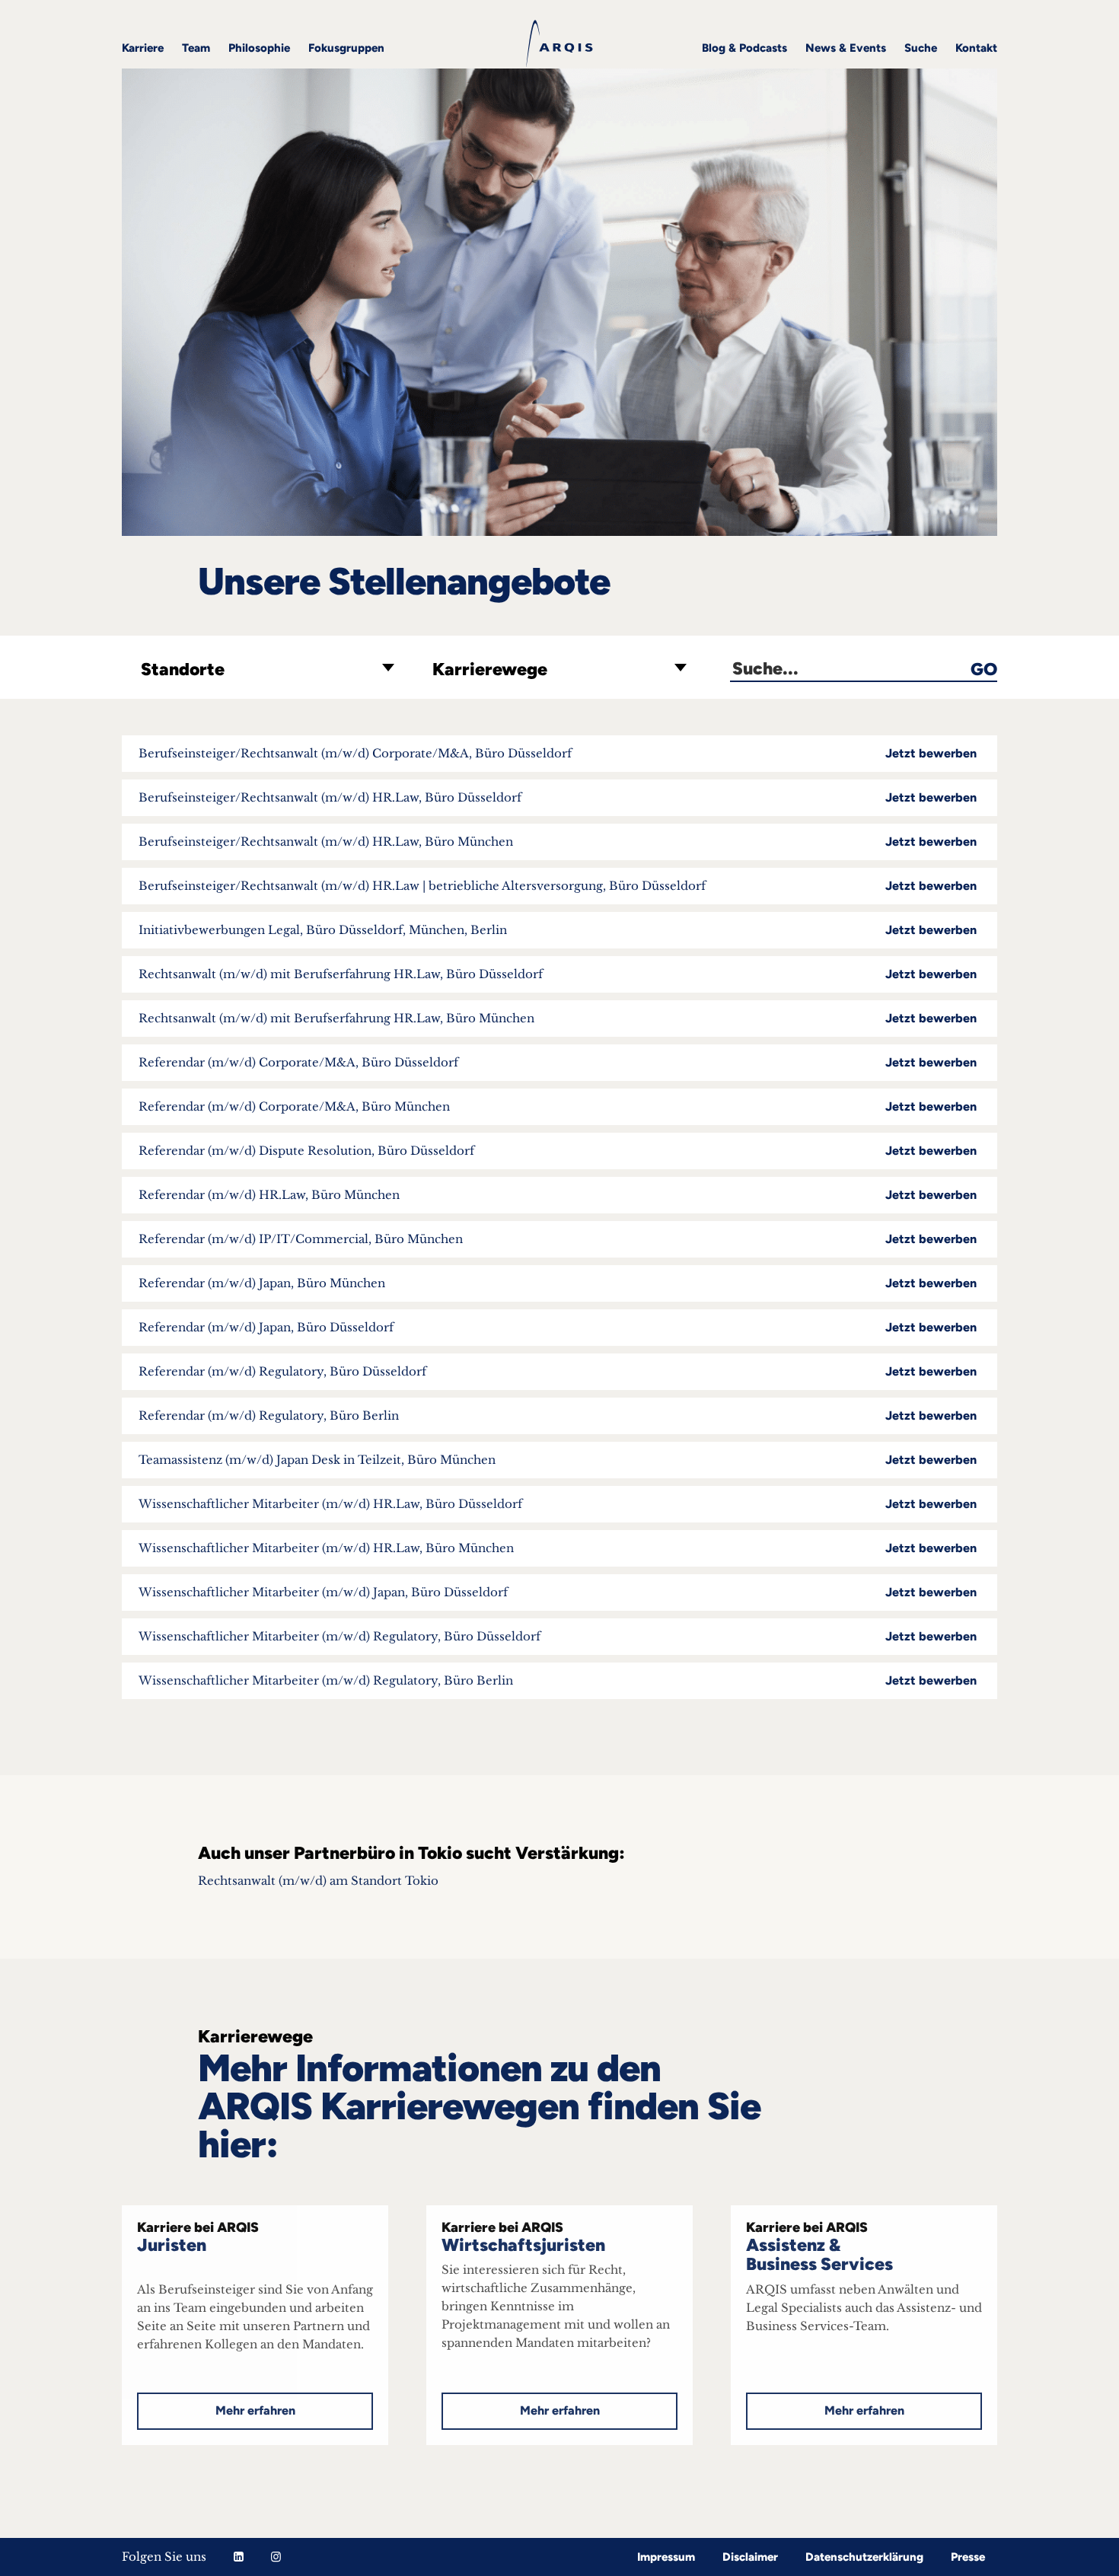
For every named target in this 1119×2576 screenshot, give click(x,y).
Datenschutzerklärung (864, 2557)
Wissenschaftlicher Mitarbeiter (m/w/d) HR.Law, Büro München (558, 1548)
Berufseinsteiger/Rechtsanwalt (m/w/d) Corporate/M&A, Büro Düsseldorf (558, 753)
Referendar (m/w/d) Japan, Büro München (558, 1283)
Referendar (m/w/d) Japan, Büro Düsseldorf (558, 1327)
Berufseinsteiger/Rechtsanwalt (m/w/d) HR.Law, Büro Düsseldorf (558, 797)
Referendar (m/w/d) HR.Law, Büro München (558, 1195)
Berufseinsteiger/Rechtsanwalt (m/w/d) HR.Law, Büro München (558, 842)
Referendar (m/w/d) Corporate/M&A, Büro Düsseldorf (558, 1062)
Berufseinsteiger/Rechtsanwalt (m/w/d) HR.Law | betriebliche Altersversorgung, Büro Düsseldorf (558, 886)
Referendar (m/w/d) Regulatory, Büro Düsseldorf (558, 1371)
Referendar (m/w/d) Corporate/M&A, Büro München (558, 1106)
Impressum (666, 2557)
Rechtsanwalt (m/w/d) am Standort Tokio (320, 1881)
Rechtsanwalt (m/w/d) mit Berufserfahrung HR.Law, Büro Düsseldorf (558, 974)
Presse (968, 2557)
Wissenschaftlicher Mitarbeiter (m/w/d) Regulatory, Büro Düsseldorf (558, 1636)
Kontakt (976, 48)
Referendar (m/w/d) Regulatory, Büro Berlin (558, 1416)
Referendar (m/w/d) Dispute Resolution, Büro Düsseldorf (558, 1151)
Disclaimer (750, 2557)
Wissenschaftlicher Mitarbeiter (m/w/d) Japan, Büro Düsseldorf (558, 1592)
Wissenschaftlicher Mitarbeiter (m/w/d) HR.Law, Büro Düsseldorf (558, 1504)
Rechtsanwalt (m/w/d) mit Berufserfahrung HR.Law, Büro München (558, 1018)
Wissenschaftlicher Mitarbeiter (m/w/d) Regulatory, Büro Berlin (558, 1680)
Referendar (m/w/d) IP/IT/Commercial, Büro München (558, 1239)
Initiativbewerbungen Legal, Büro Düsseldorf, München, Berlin (558, 930)
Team (196, 48)
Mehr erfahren (255, 2410)
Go (984, 670)
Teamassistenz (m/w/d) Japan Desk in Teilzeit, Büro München (558, 1460)
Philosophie (259, 48)
